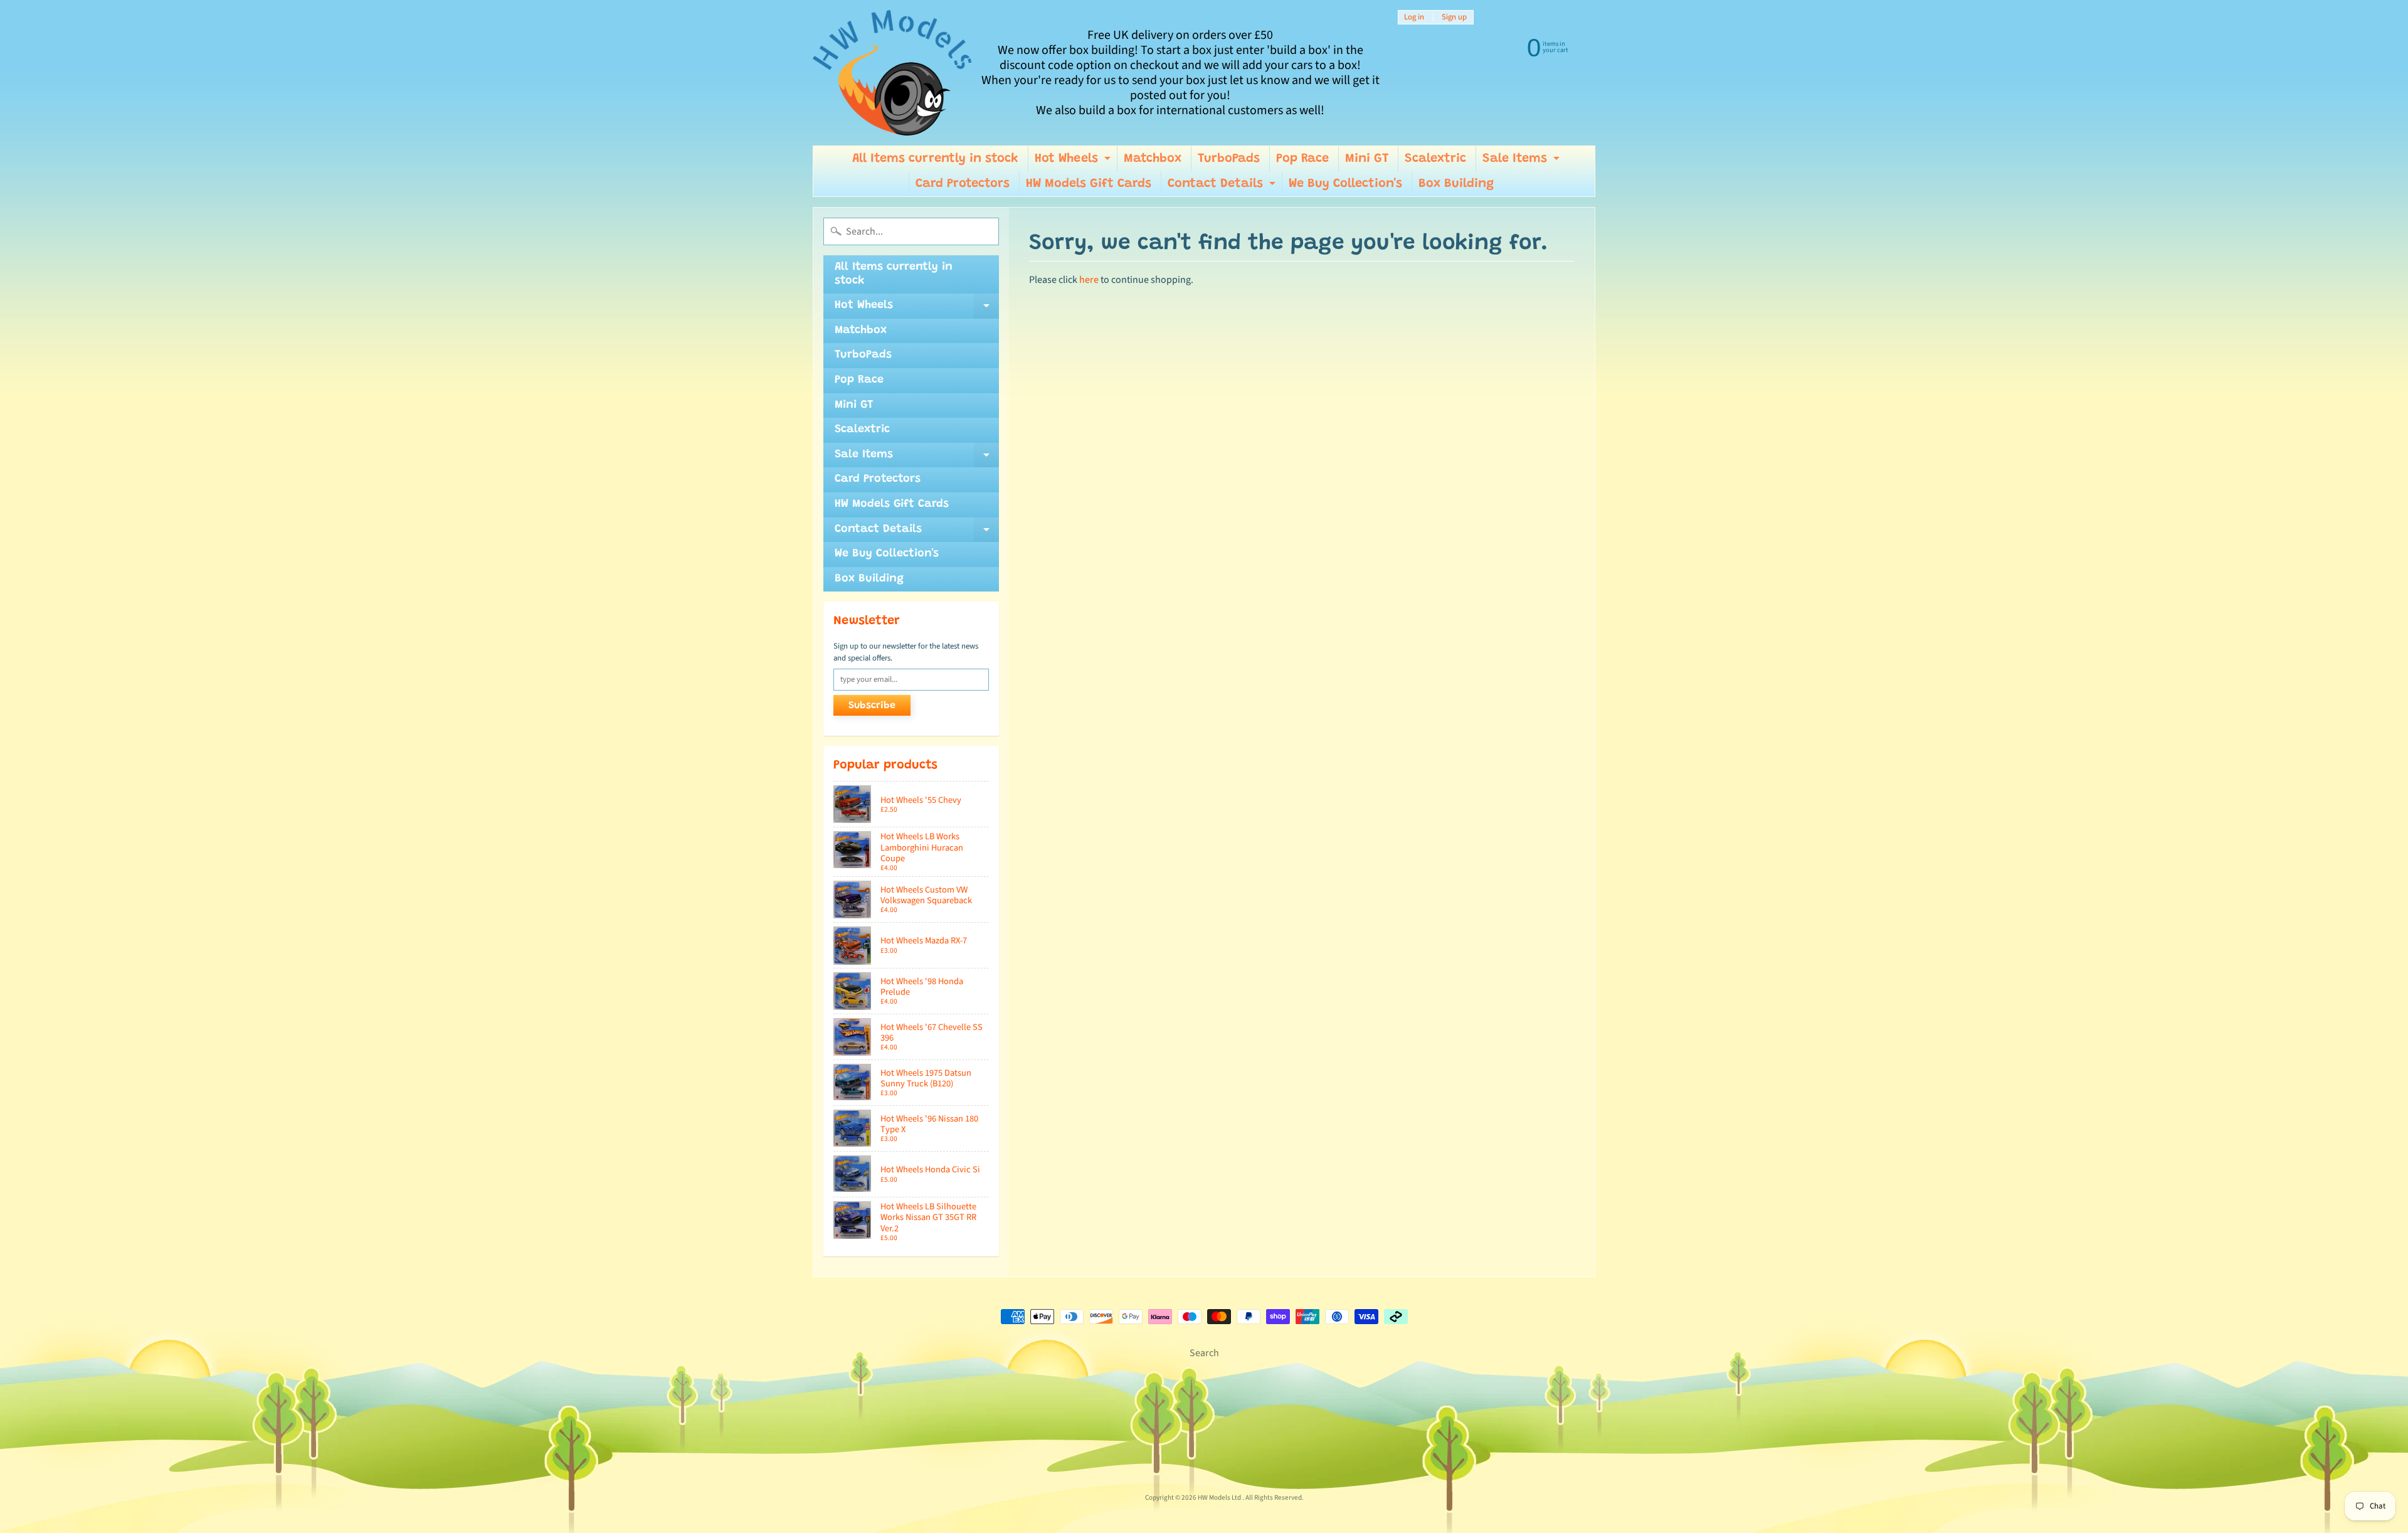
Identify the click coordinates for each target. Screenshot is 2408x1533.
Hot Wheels (1074, 162)
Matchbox (1153, 159)
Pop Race (1302, 159)
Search (1204, 1353)
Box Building (1456, 184)
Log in (1414, 17)
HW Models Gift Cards (1089, 184)
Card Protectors (963, 184)
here (1089, 280)
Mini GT (1367, 159)
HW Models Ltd (1220, 1498)
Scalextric (1435, 159)
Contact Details (1223, 187)
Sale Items (1523, 162)
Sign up (1454, 17)
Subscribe (872, 706)
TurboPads (1229, 159)
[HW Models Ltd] (893, 73)
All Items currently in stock (935, 159)
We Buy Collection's (1345, 184)
